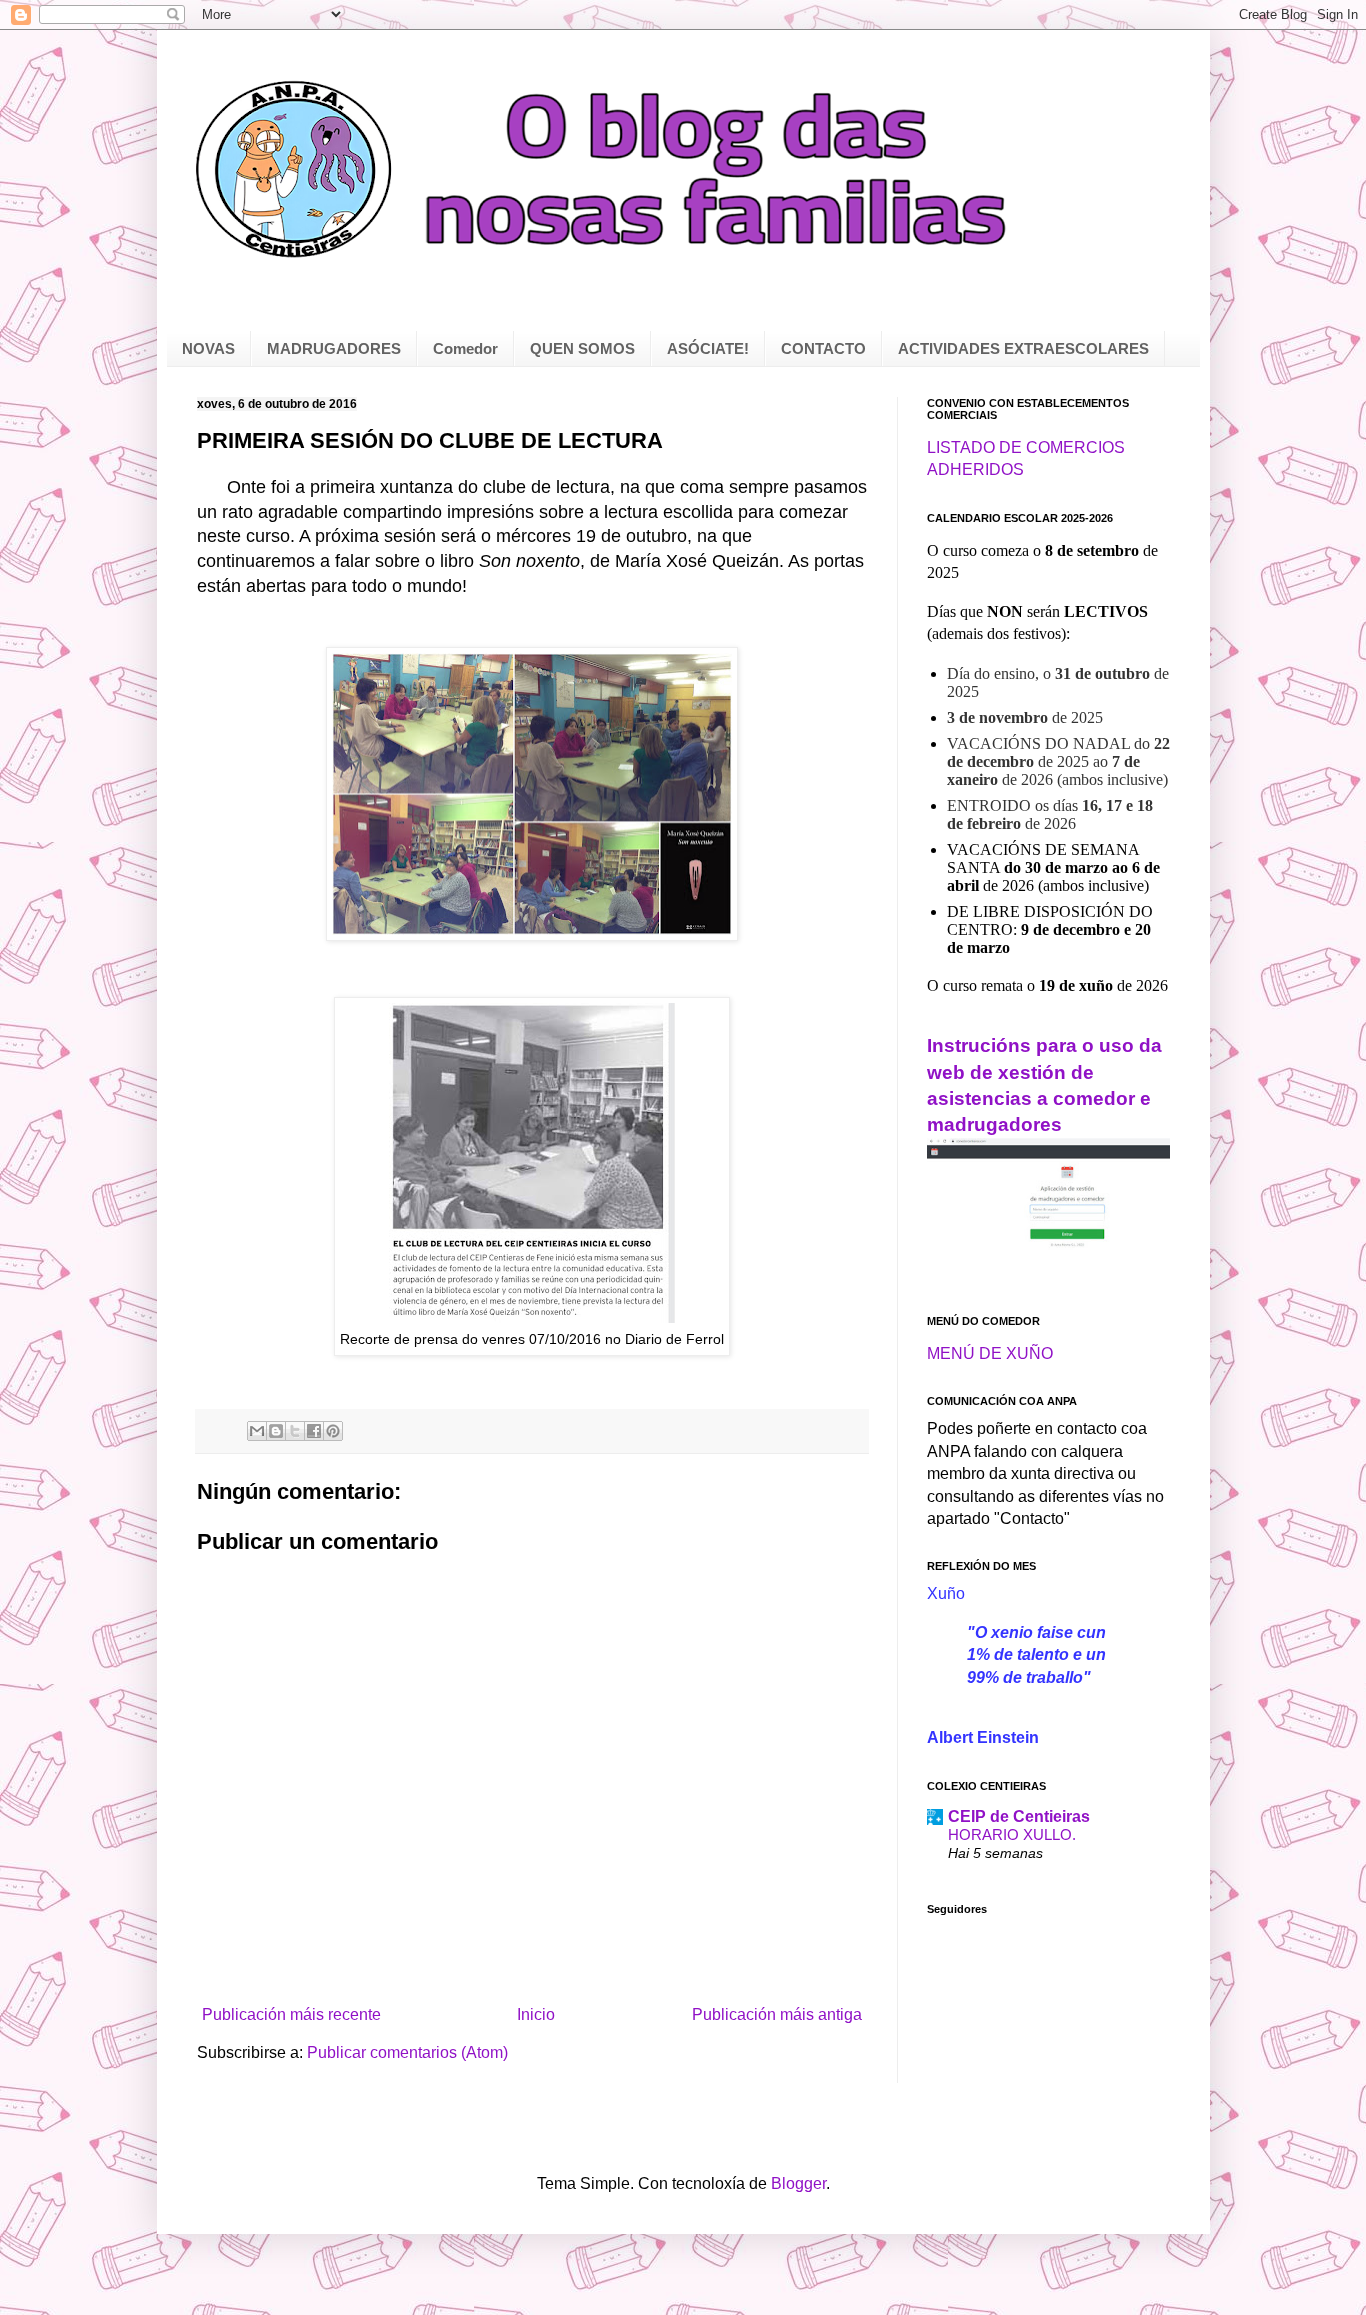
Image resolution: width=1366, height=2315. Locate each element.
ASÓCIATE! (708, 348)
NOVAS (208, 348)
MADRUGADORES (334, 348)
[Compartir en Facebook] (314, 1431)
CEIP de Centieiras (1019, 1816)
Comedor (465, 348)
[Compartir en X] (295, 1431)
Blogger (798, 2183)
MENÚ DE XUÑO (990, 1353)
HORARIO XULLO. (1012, 1834)
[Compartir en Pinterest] (333, 1431)
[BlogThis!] (276, 1431)
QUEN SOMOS (582, 348)
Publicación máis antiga (777, 2014)
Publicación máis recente (291, 2014)
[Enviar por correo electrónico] (257, 1431)
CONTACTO (823, 348)
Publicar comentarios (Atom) (407, 2052)
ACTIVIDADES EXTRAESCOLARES (1023, 348)
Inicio (536, 2014)
